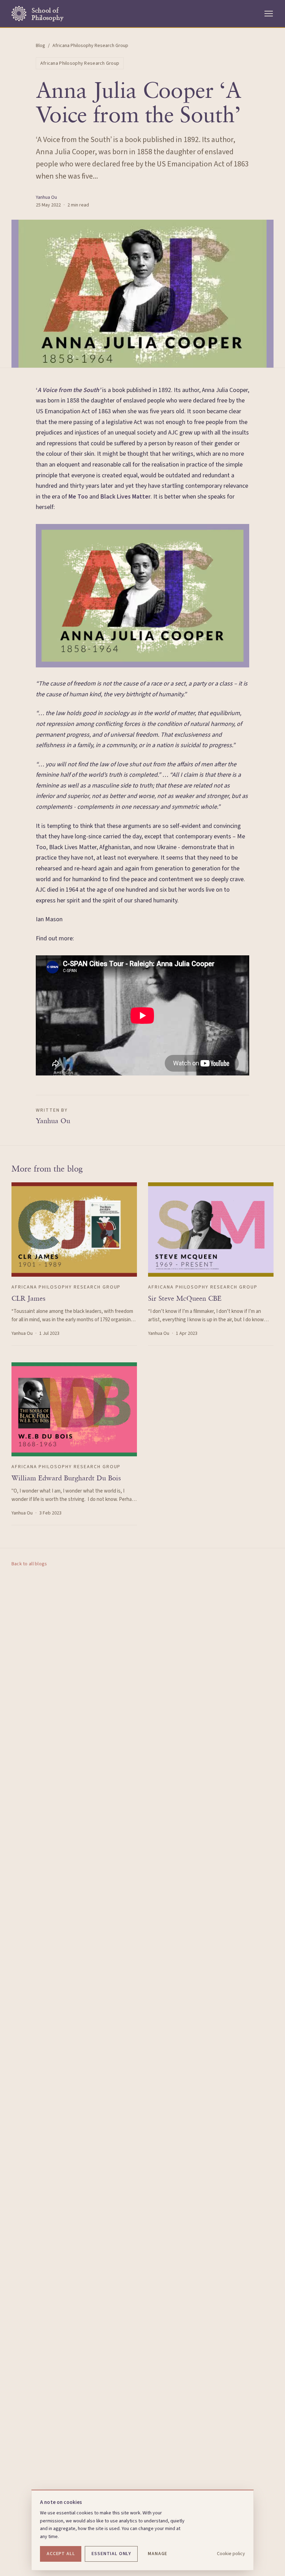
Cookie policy (231, 2554)
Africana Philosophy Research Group (80, 63)
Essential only (111, 2554)
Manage (157, 2554)
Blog (40, 46)
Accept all (61, 2554)
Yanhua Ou (46, 197)
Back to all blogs (29, 1564)
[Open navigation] (269, 14)
